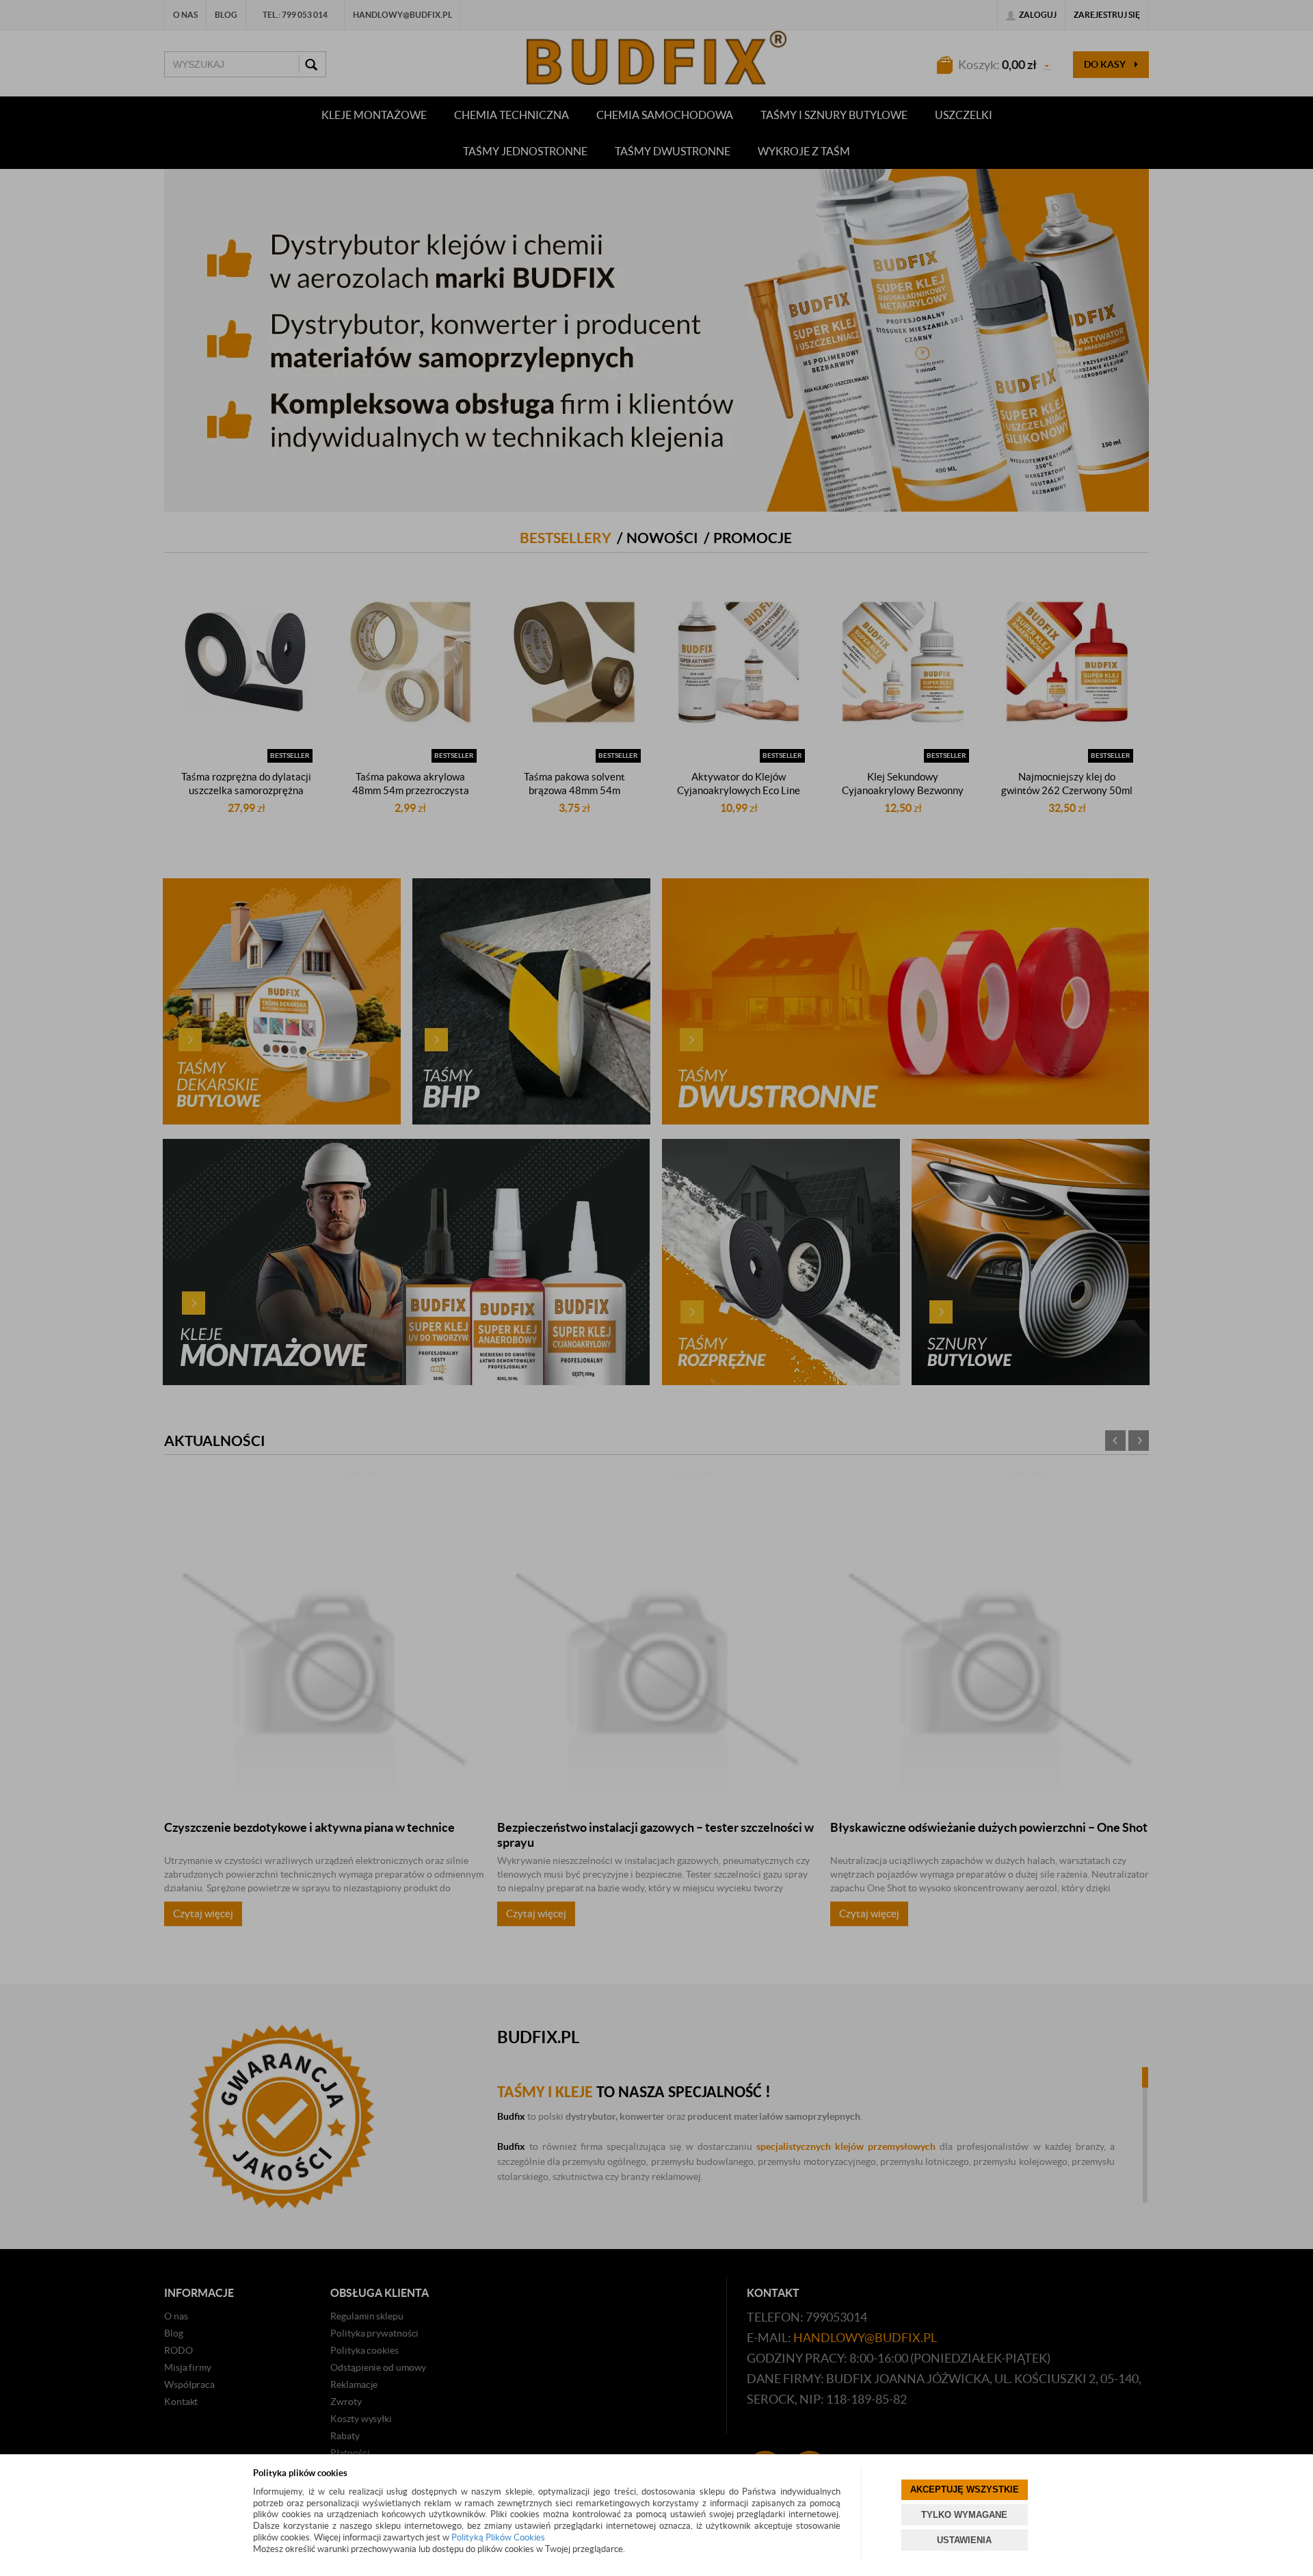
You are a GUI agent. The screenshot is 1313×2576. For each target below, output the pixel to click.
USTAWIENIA (964, 2540)
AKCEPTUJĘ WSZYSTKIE (965, 2489)
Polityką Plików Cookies (498, 2537)
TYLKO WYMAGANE (964, 2515)
